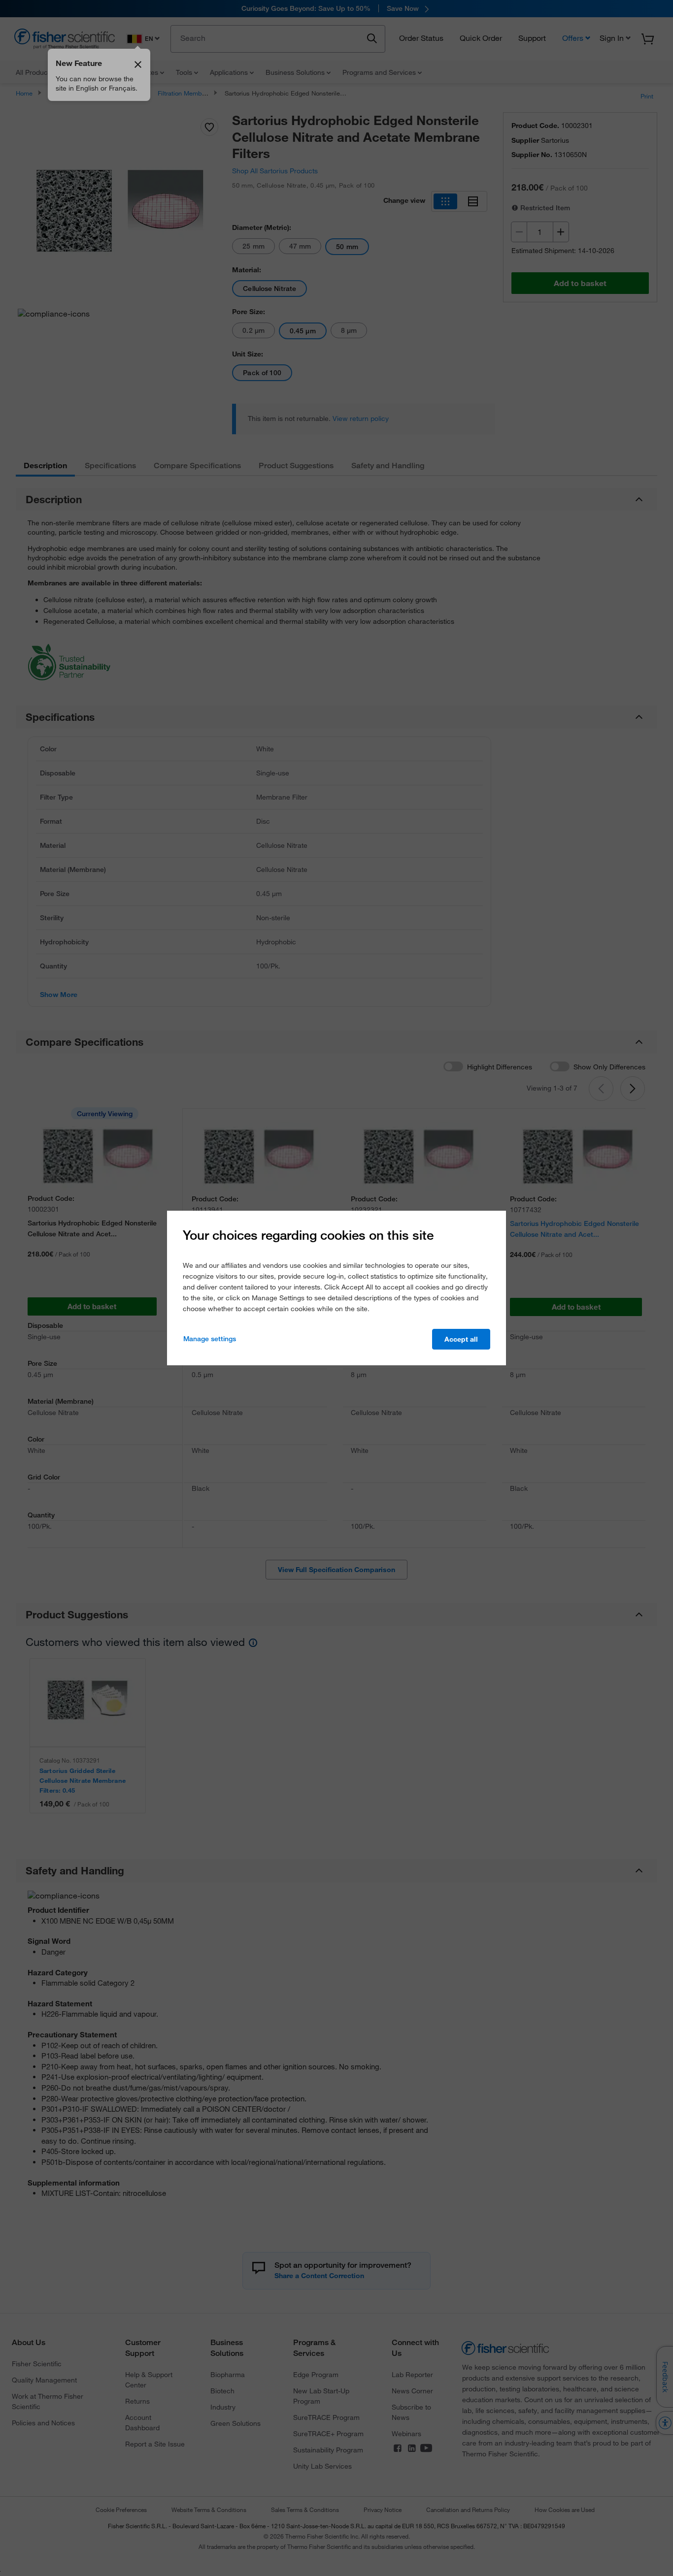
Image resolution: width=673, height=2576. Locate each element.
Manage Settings (210, 1339)
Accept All (461, 1339)
